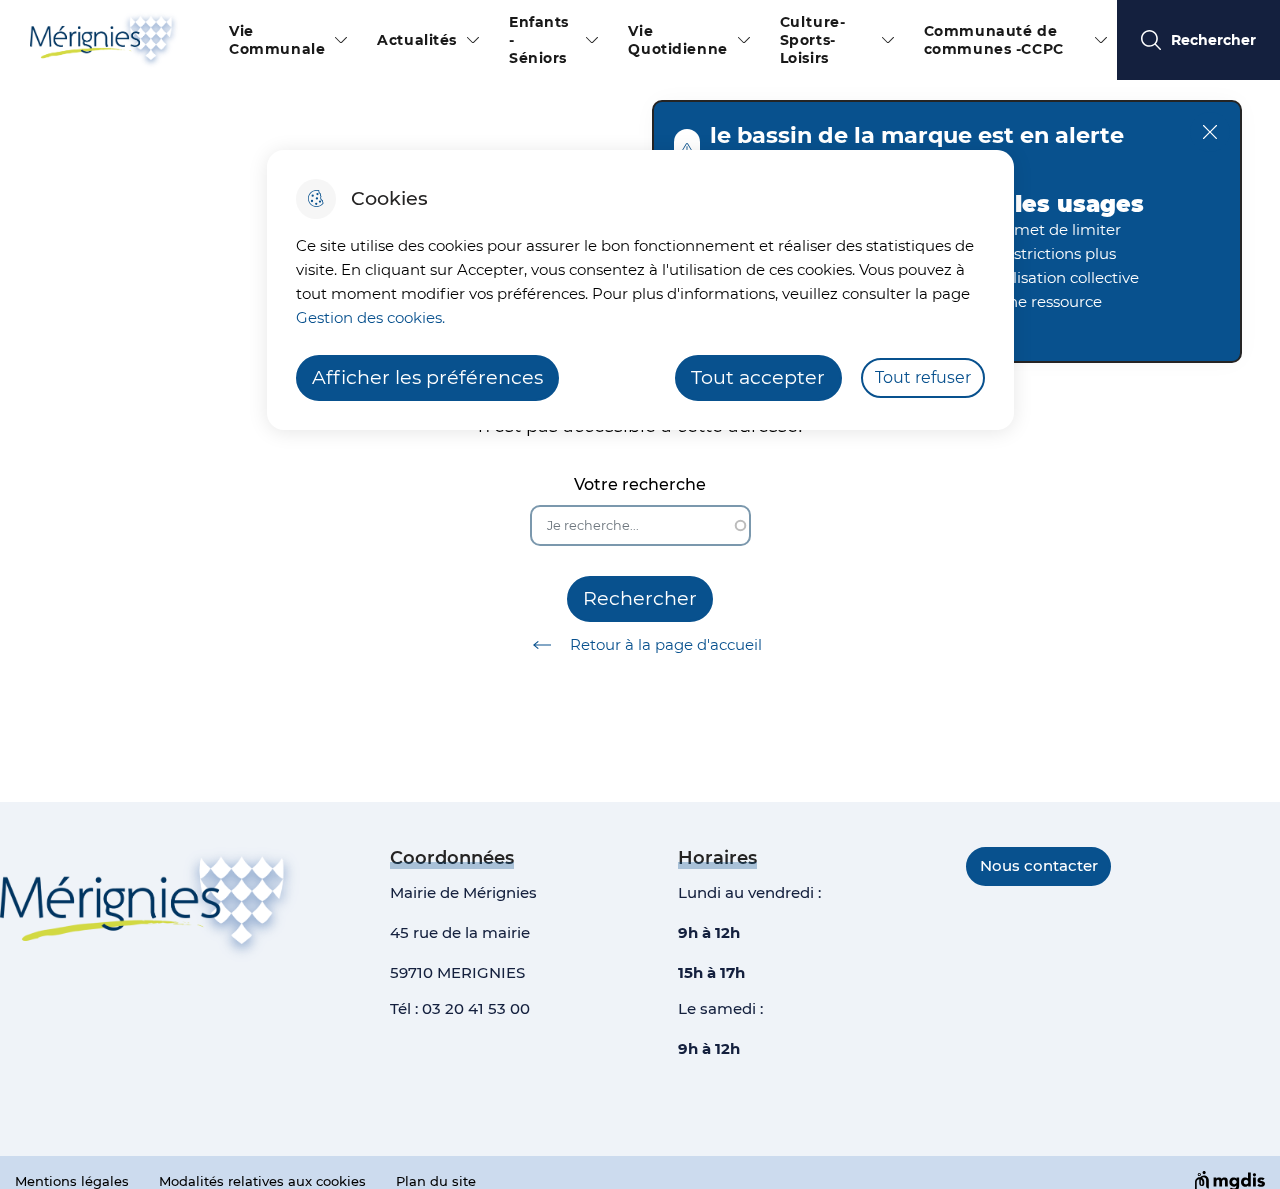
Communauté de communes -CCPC (994, 40)
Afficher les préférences (427, 377)
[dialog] (640, 290)
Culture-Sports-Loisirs (813, 40)
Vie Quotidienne (677, 40)
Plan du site (436, 1181)
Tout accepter (758, 377)
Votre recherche (640, 484)
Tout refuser (923, 377)
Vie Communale (277, 40)
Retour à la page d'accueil (666, 644)
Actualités (417, 40)
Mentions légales (72, 1181)
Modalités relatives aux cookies (262, 1181)
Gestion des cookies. (370, 317)
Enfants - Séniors (539, 40)
